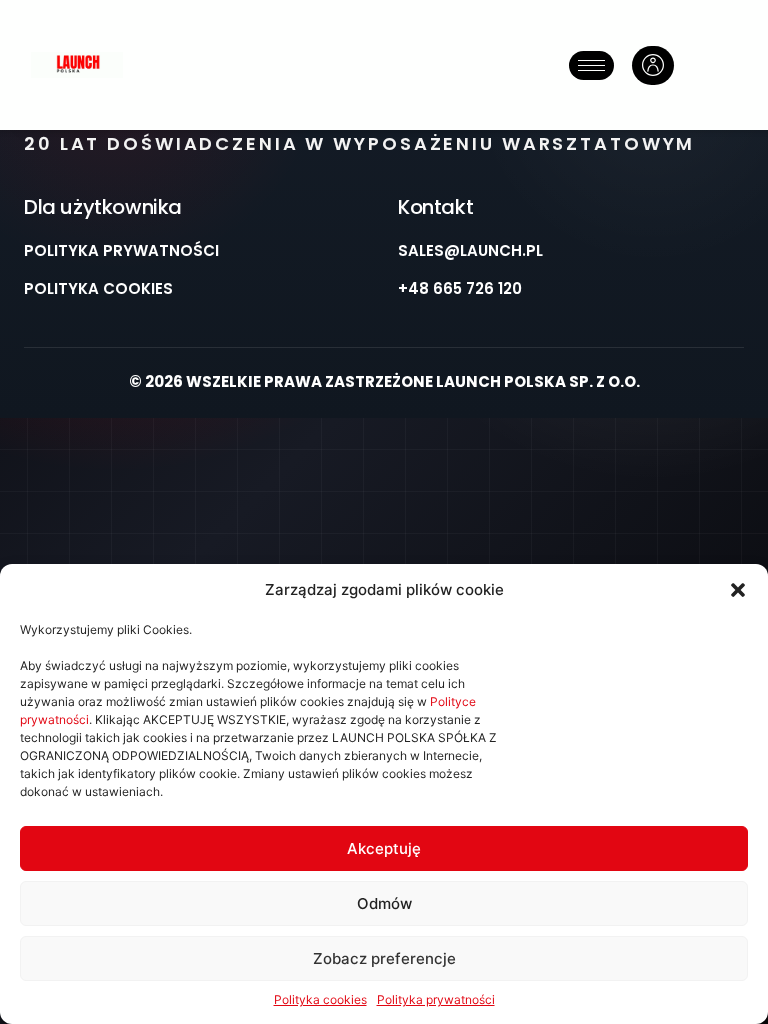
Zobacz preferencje (384, 958)
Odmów (384, 903)
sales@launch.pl (470, 250)
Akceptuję (384, 848)
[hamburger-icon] (591, 65)
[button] (738, 590)
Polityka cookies (320, 999)
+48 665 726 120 (460, 288)
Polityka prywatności (436, 999)
